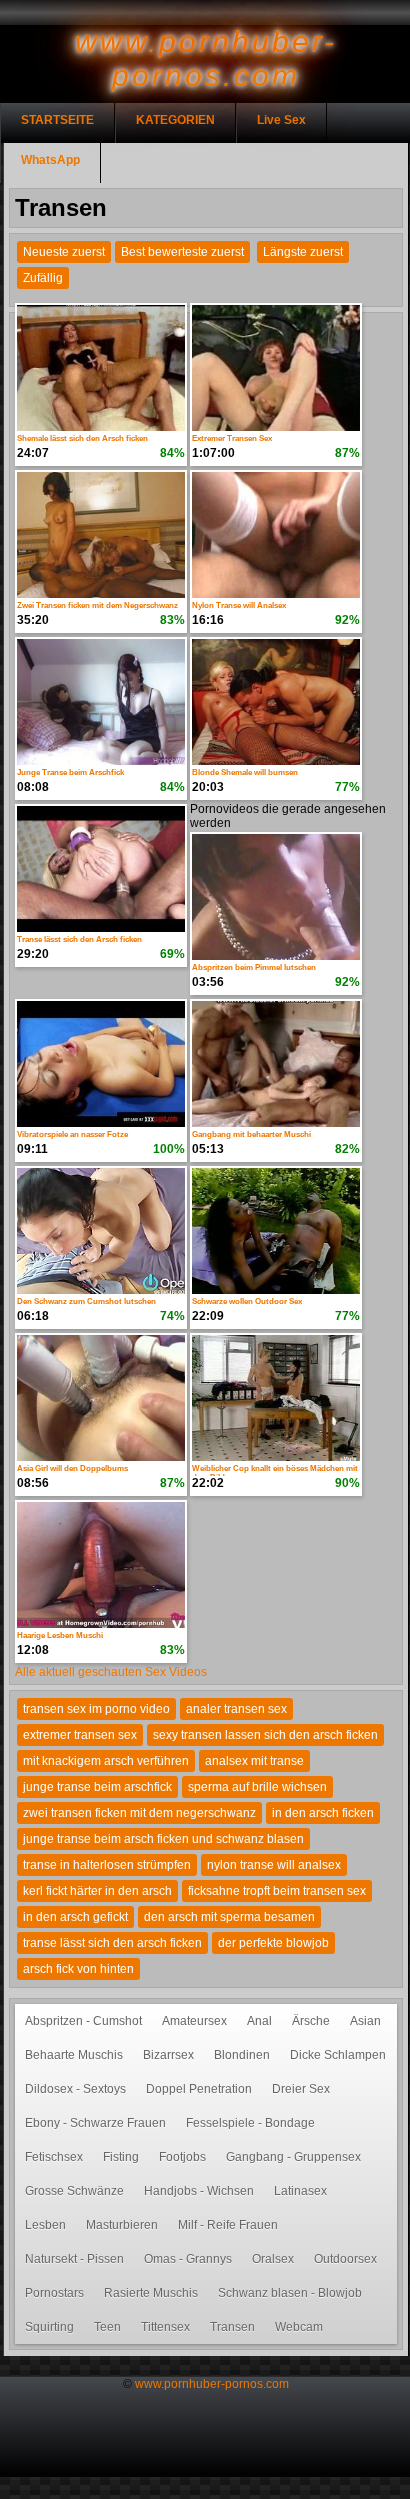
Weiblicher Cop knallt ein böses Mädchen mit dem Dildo (275, 1470)
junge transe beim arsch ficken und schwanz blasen (163, 1839)
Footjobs (182, 2157)
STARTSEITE (57, 120)
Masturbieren (122, 2225)
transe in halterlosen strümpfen (107, 1865)
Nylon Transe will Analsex (239, 605)
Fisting (121, 2157)
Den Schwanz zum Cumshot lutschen (86, 1301)
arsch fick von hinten (78, 1969)
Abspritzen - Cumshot (83, 2021)
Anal (259, 2021)
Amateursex (194, 2021)
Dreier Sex (301, 2089)
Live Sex (281, 120)
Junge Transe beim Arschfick (70, 772)
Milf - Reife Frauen (228, 2225)
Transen (232, 2327)
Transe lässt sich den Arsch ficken (79, 939)
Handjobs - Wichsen (199, 2191)
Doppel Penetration (199, 2089)
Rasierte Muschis (151, 2293)
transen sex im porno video (96, 1709)
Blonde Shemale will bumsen (245, 772)
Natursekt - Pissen (74, 2259)
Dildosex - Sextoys (75, 2089)
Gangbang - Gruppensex (293, 2157)
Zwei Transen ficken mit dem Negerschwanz (97, 605)
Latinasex (300, 2191)
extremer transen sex (80, 1735)
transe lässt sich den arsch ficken (112, 1943)
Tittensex (165, 2327)
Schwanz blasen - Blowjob (290, 2293)
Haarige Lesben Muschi (60, 1635)
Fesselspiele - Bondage (250, 2123)
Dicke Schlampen (338, 2055)
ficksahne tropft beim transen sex (277, 1891)
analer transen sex (236, 1709)
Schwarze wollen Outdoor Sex (247, 1301)
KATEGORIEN (175, 120)
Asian (365, 2021)
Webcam (299, 2327)
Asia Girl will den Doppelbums (72, 1468)
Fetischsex (54, 2157)
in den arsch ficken (323, 1813)
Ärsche (311, 2021)
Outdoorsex (345, 2259)
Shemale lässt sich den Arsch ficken (82, 438)
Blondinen (242, 2055)
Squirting (49, 2327)
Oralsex (273, 2259)
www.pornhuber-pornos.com (212, 2384)
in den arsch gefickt (75, 1917)
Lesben (45, 2225)
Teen (107, 2327)
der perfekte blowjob (273, 1943)
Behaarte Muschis (74, 2055)
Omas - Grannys (188, 2259)
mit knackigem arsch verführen (106, 1761)
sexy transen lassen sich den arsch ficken (265, 1735)
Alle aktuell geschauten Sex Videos (111, 1672)
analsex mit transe (254, 1761)
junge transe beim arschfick (97, 1787)
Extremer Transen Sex (232, 438)
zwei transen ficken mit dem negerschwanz (139, 1813)
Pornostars (54, 2293)
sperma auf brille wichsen (257, 1787)
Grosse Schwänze (74, 2191)
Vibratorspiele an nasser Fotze (72, 1134)
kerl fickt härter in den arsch (97, 1891)
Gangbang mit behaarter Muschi (251, 1134)
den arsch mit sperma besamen (229, 1917)
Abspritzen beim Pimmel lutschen (254, 967)
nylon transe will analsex (274, 1865)
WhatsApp (50, 160)
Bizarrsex (168, 2055)
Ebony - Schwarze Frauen (95, 2123)
